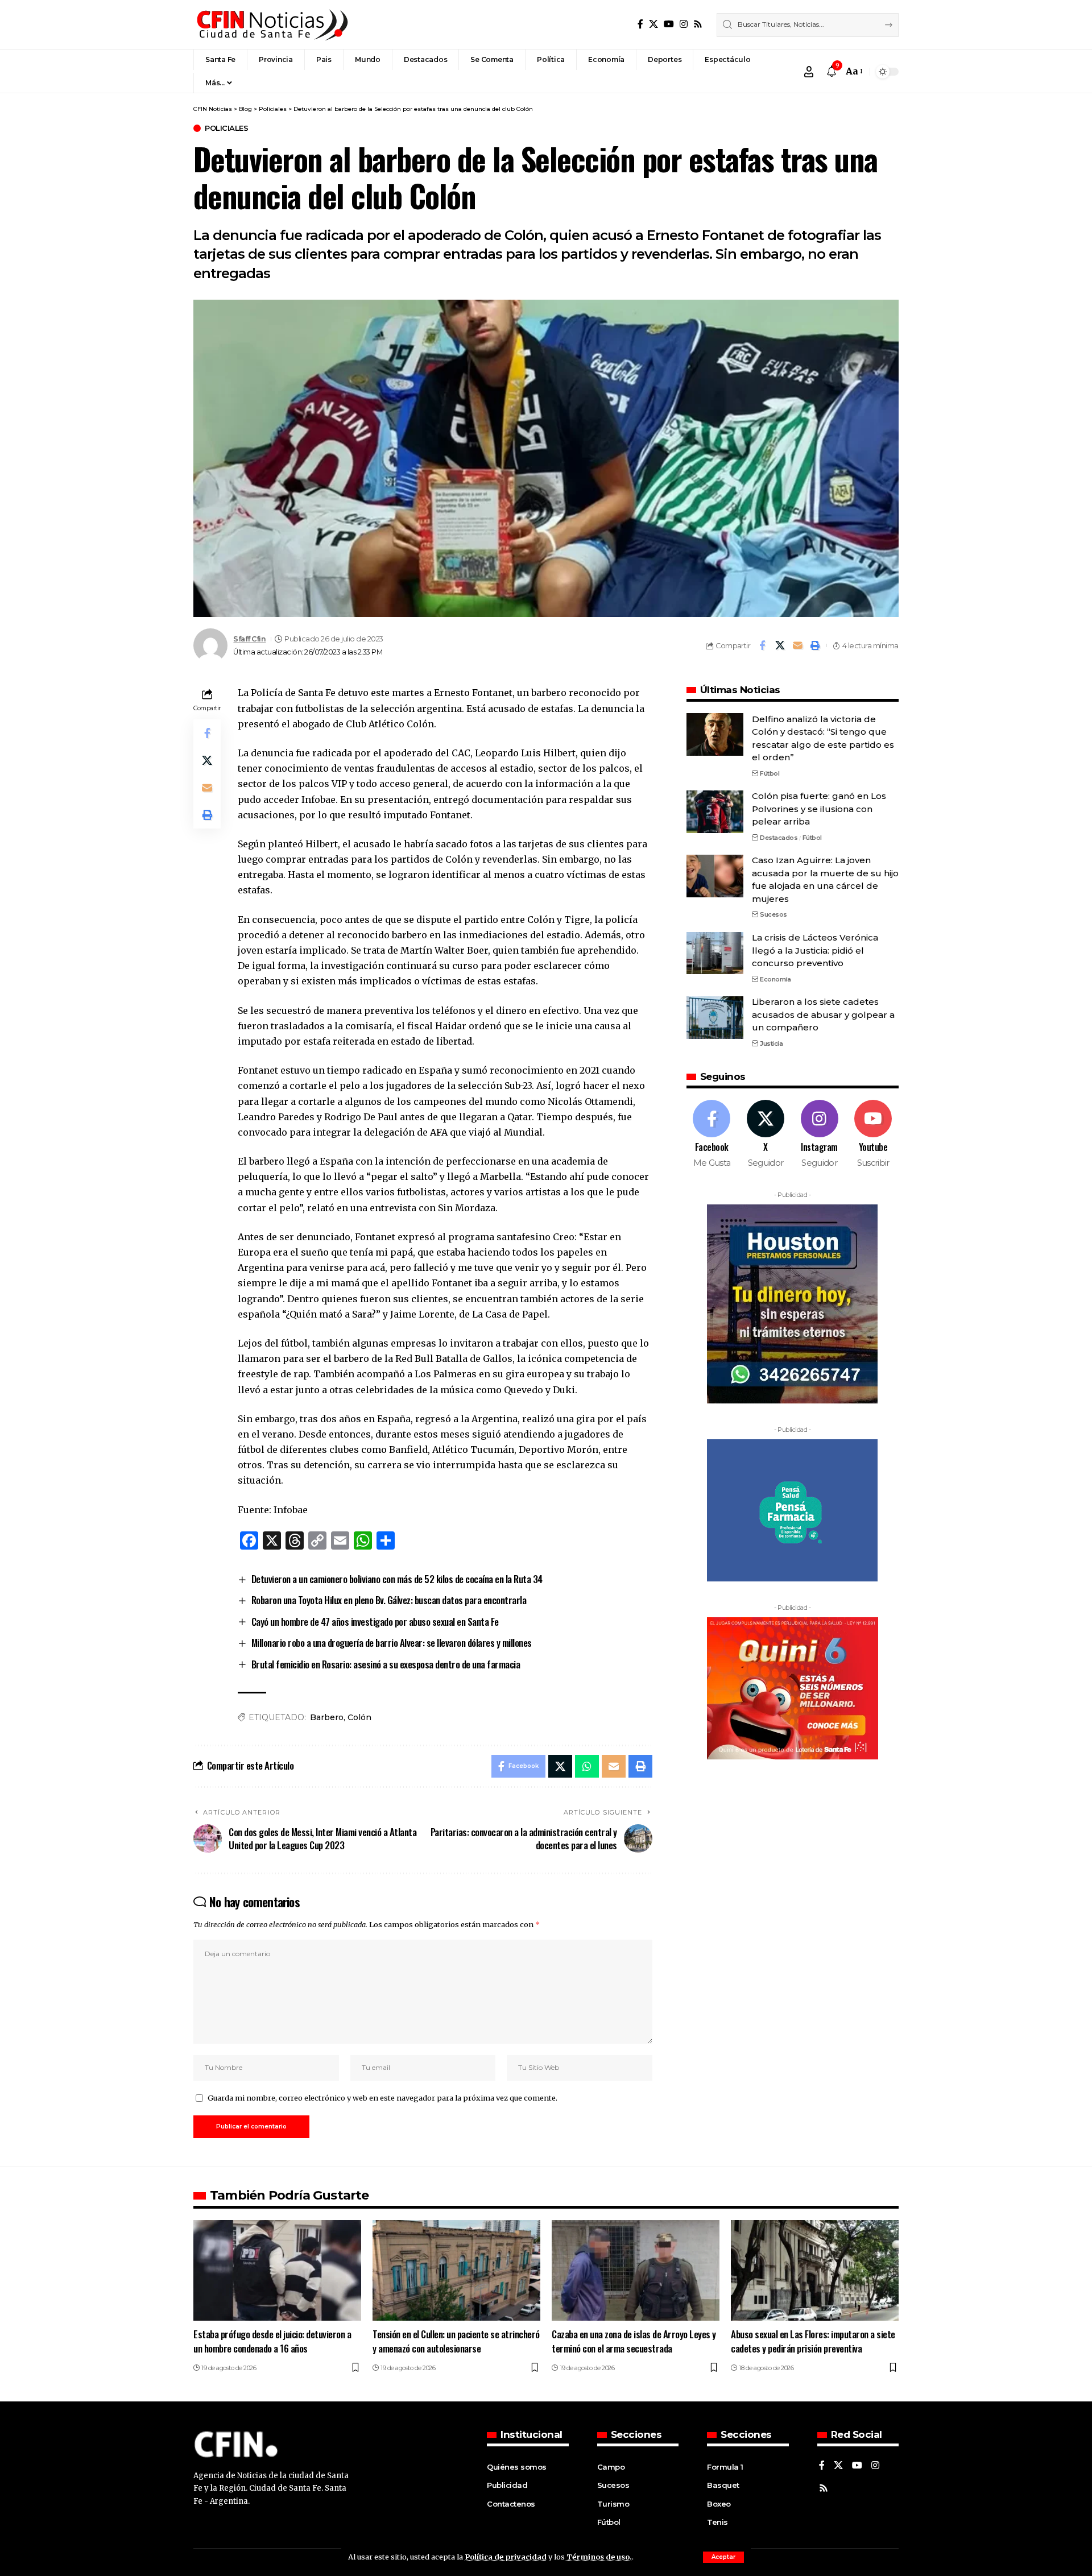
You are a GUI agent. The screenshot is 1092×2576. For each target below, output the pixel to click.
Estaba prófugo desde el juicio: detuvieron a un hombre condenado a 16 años (272, 2341)
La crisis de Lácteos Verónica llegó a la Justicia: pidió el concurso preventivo (815, 951)
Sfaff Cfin (249, 639)
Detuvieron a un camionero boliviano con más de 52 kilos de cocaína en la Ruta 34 (397, 1579)
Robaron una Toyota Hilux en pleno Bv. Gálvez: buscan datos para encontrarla (389, 1600)
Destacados (779, 838)
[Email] (797, 645)
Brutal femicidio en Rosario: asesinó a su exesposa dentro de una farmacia (386, 1664)
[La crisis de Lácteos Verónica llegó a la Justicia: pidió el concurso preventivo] (715, 953)
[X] (653, 24)
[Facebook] (640, 24)
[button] (723, 2557)
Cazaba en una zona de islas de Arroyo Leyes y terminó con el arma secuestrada (634, 2341)
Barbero (327, 1717)
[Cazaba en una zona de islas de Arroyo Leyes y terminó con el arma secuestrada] (636, 2270)
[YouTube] (669, 24)
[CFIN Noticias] (271, 25)
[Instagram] (684, 24)
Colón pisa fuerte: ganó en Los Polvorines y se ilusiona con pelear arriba (819, 809)
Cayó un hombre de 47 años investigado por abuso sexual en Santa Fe (375, 1622)
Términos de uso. (598, 2557)
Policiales (226, 128)
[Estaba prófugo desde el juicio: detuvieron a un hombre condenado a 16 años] (277, 2270)
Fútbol (770, 773)
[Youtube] (873, 1135)
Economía (775, 979)
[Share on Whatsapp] (587, 1766)
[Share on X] (780, 645)
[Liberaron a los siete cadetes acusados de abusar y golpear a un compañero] (715, 1018)
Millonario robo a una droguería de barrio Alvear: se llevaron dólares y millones (392, 1643)
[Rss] (698, 24)
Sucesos (773, 915)
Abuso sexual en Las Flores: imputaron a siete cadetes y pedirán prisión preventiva (813, 2341)
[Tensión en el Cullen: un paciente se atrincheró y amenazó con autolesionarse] (456, 2270)
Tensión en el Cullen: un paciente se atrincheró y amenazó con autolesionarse (456, 2341)
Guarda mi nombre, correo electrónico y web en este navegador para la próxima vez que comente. (382, 2098)
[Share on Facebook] (762, 645)
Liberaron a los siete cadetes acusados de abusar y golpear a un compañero (823, 1015)
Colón (359, 1717)
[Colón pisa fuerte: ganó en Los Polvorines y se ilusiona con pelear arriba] (715, 812)
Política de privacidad (506, 2557)
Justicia (771, 1044)
